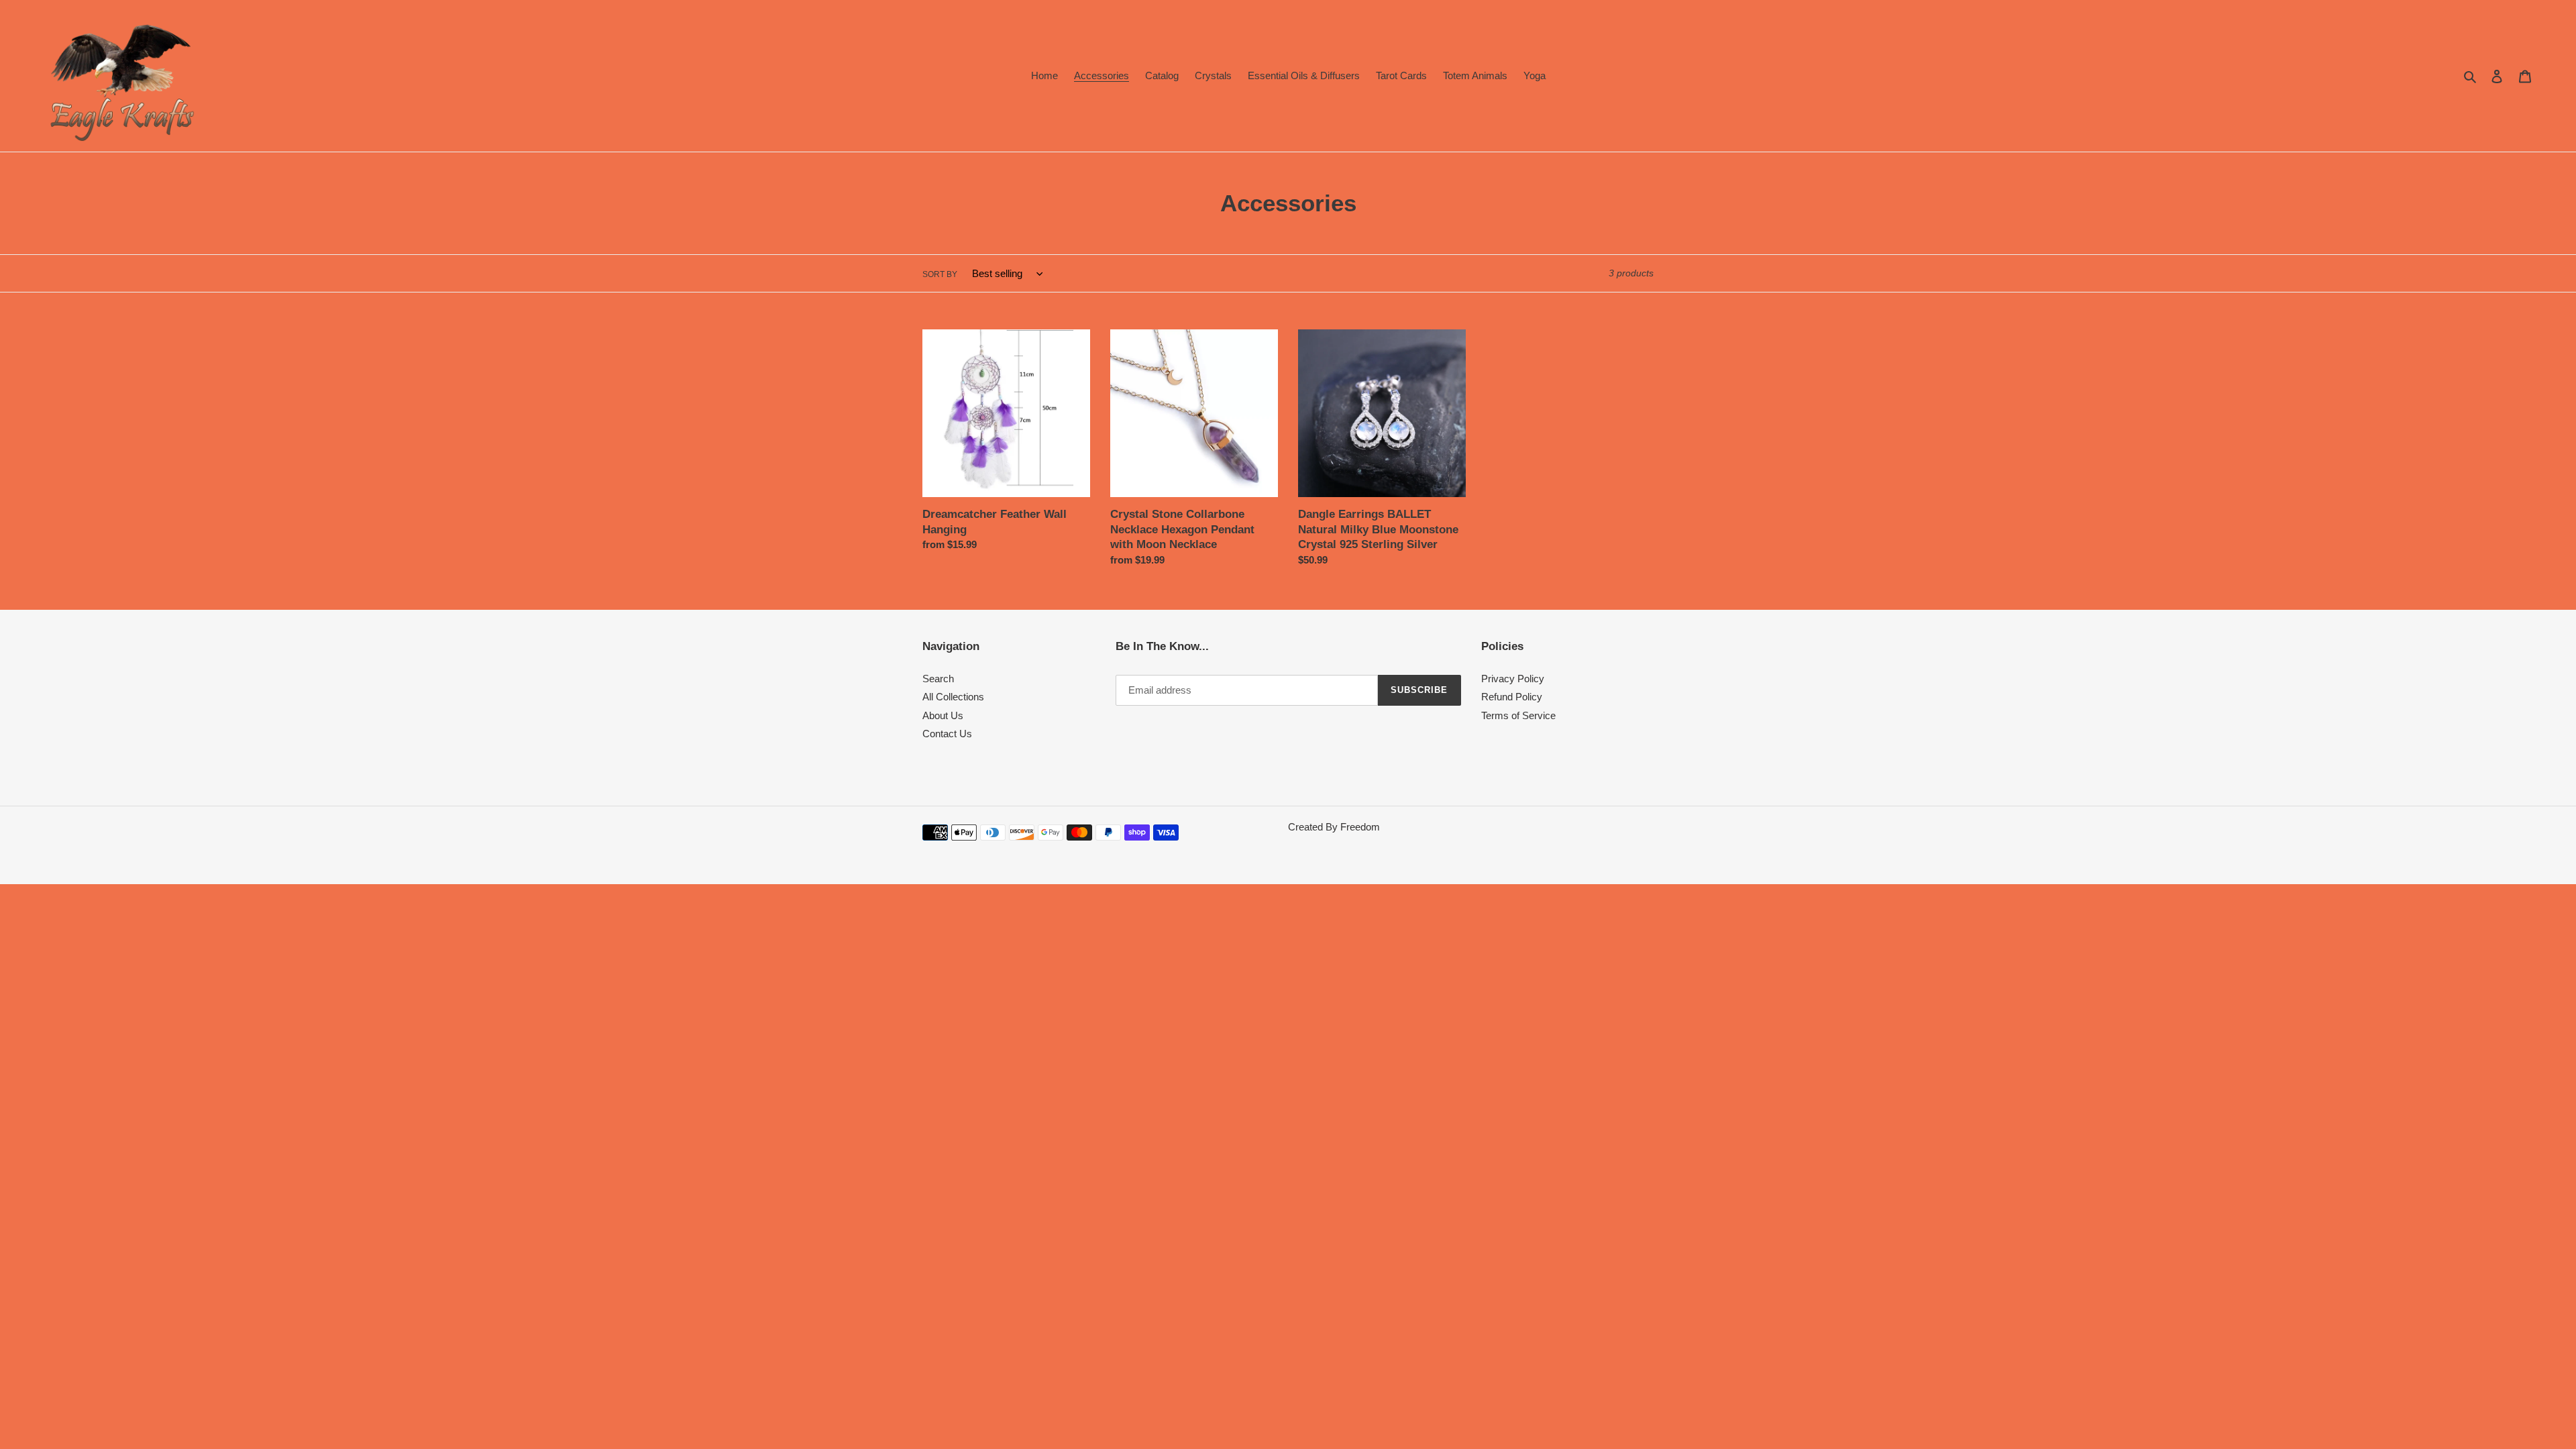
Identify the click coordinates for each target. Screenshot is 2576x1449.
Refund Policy (1512, 697)
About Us (943, 715)
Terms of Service (1518, 715)
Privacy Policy (1513, 679)
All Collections (953, 697)
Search (938, 679)
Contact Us (947, 734)
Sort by (940, 274)
